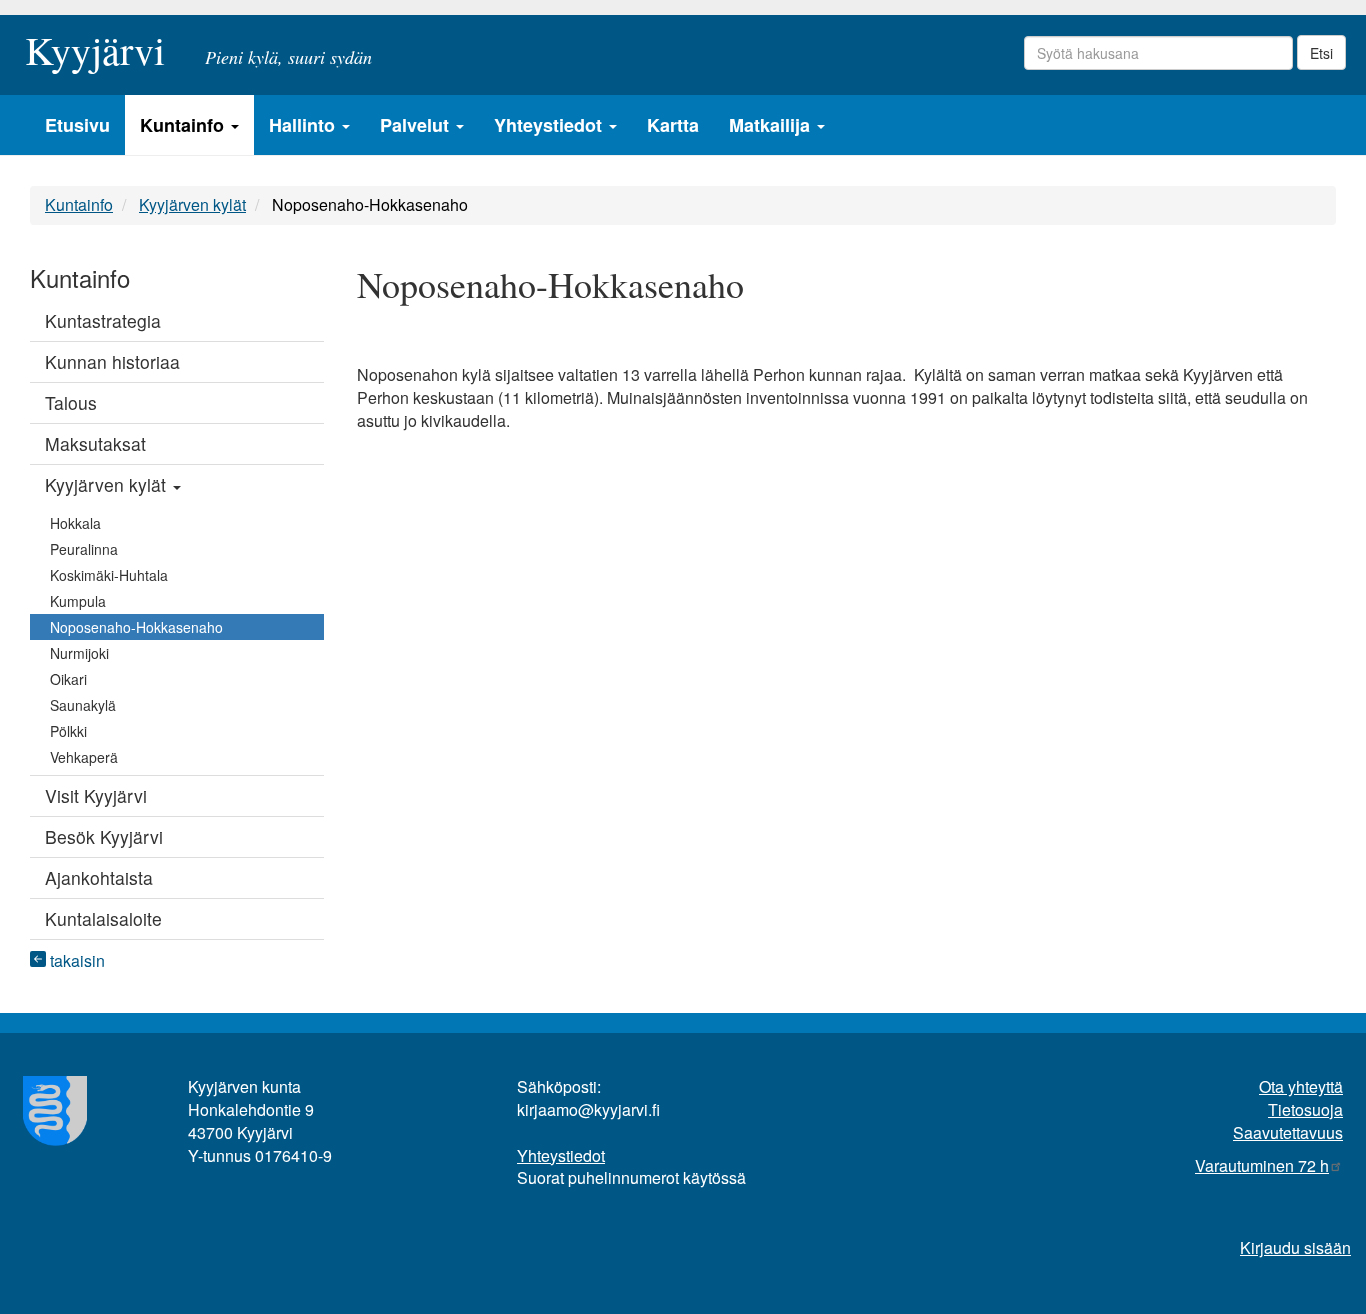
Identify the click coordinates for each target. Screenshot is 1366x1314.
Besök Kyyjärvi (104, 836)
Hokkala (75, 523)
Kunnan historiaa (112, 361)
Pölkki (68, 731)
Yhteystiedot (550, 125)
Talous (71, 402)
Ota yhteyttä (1301, 1086)
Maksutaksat (95, 443)
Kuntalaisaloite (103, 918)
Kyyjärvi (95, 44)
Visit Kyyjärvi (96, 795)
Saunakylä (83, 705)
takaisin (75, 960)
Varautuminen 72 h (1262, 1165)
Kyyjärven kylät (192, 204)
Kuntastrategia (103, 320)
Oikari (68, 679)
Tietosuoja (1305, 1109)
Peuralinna (84, 549)
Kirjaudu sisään (1295, 1247)
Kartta (673, 125)
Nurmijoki (79, 653)
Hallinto (304, 125)
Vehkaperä (84, 757)
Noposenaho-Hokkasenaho (136, 627)
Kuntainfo (184, 125)
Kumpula (78, 601)
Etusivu (77, 125)
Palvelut (417, 125)
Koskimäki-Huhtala (109, 575)
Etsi (1321, 53)
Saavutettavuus (1288, 1132)
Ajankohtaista (99, 877)
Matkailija (772, 125)
